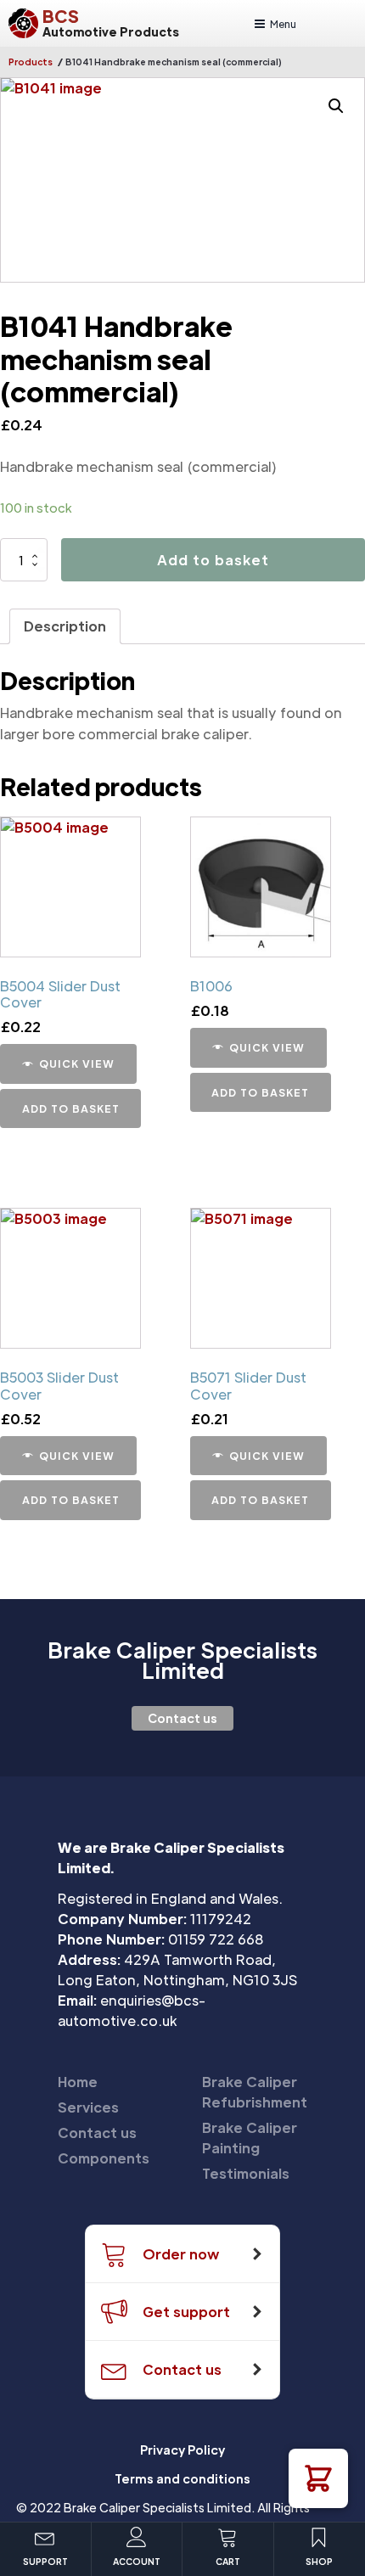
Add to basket (213, 560)
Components (104, 2158)
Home (78, 2082)
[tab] (65, 626)
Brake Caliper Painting (250, 2138)
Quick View (77, 1064)
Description (65, 626)
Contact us (182, 1718)
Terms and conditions (182, 2478)
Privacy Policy (182, 2450)
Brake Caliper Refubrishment (255, 2092)
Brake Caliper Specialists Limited (182, 1660)
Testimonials (246, 2173)
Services (88, 2107)
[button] (318, 2478)
